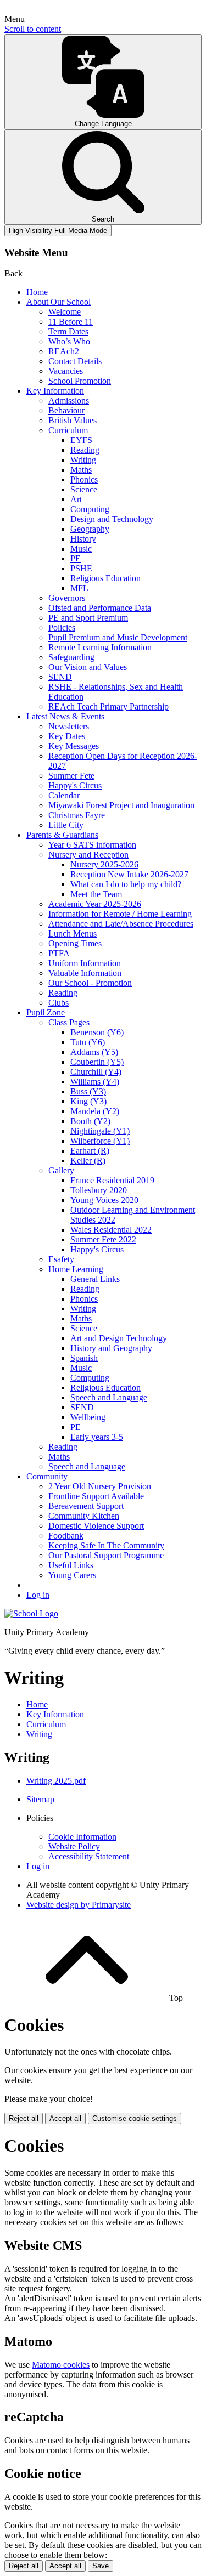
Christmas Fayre (77, 815)
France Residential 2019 (112, 1180)
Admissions (69, 401)
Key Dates (67, 736)
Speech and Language (109, 1397)
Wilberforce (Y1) (100, 1141)
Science (84, 489)
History (83, 539)
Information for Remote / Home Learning (120, 914)
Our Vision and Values (88, 667)
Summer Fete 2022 (103, 1239)
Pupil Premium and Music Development (118, 637)
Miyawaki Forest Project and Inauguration (121, 805)
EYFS (81, 440)
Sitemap (40, 1799)
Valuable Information (85, 973)
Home (37, 292)
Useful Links (71, 1565)
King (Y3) (88, 1101)
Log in (38, 1595)
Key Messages (74, 746)
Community (47, 1476)
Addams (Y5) (94, 1052)
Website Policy (74, 1846)
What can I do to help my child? (126, 884)
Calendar (64, 795)
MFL (79, 588)
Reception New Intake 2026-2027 (129, 874)
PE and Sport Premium (88, 618)
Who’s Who (69, 341)
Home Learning (76, 1269)
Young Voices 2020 (104, 1200)
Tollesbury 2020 (99, 1190)
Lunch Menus (73, 934)
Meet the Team (96, 894)
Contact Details (75, 361)
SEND (60, 677)
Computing (90, 509)
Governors (67, 598)
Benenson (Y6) (97, 1032)
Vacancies (66, 371)
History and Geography (111, 1348)
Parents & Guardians (62, 835)
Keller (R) (88, 1161)
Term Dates (68, 331)
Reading (85, 450)
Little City (66, 825)
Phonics (84, 480)
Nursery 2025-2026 (104, 864)
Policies (62, 628)
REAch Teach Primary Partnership (108, 707)
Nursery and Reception (88, 855)
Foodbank (66, 1536)
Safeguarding (71, 657)
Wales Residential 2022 (111, 1230)
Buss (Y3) (88, 1091)
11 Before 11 (71, 322)
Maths (81, 470)
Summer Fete (71, 776)
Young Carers (72, 1575)
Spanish (84, 1358)
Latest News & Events (65, 716)
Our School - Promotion (90, 983)
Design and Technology (112, 519)
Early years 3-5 (97, 1437)
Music (81, 549)
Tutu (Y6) (88, 1042)
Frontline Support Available (96, 1496)
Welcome (65, 312)
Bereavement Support (86, 1506)
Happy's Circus (75, 785)
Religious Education (105, 578)
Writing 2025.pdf (56, 1781)
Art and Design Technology (119, 1338)
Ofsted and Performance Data (100, 608)
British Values (73, 420)
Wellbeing (88, 1417)
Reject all (24, 2118)
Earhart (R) (90, 1151)
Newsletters (69, 726)
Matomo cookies (61, 2365)
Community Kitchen (84, 1516)
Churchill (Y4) (96, 1072)
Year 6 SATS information (92, 845)
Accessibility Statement (89, 1856)
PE (76, 558)
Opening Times (75, 943)
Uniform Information (85, 963)
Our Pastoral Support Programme (106, 1555)
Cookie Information (82, 1837)
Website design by (79, 1905)
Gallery (61, 1170)
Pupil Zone (46, 1012)
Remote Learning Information (100, 647)
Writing (83, 460)
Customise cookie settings (135, 2118)
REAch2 (64, 351)
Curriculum (68, 430)
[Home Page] (31, 1613)
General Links (95, 1279)
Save (101, 2566)
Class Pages (69, 1022)
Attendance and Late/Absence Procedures (121, 924)
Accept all (65, 2118)
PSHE (81, 568)
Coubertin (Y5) (97, 1062)
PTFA (59, 953)
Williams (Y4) (95, 1082)
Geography (90, 529)
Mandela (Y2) (95, 1111)
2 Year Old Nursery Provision (100, 1486)
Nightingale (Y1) (100, 1131)
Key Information (55, 391)
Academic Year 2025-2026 (95, 904)
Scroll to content (33, 29)
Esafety (61, 1259)
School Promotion (80, 381)
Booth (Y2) (90, 1121)
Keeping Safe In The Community (106, 1545)
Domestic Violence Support (96, 1526)
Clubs (59, 1003)
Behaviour (66, 410)
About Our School (59, 302)
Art (76, 499)
